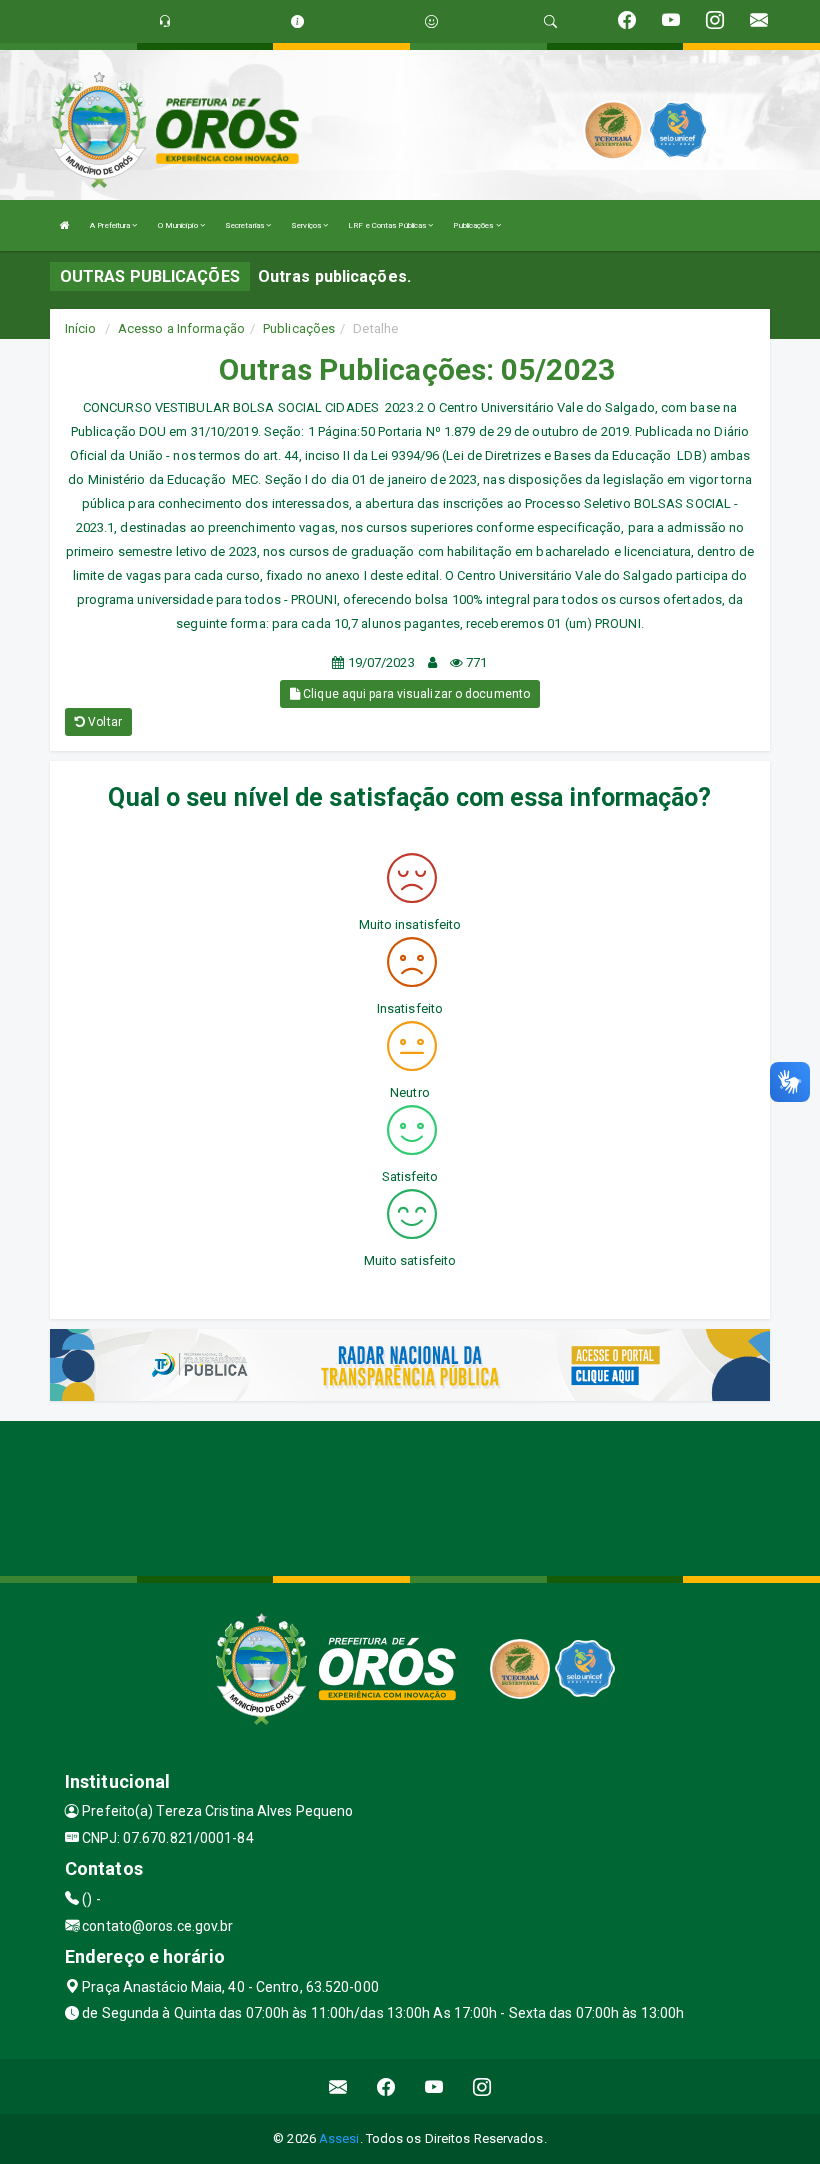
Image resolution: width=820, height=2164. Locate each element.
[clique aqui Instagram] (482, 2086)
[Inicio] (65, 225)
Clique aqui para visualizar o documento (415, 694)
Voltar (103, 722)
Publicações (474, 225)
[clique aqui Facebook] (386, 2086)
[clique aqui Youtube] (434, 2086)
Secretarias (245, 225)
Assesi (339, 2138)
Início (81, 328)
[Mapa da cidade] (410, 1496)
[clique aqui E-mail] (338, 2086)
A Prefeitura (111, 225)
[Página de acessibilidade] (431, 21)
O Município (179, 225)
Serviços (307, 225)
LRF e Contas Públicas (388, 225)
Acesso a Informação (181, 328)
